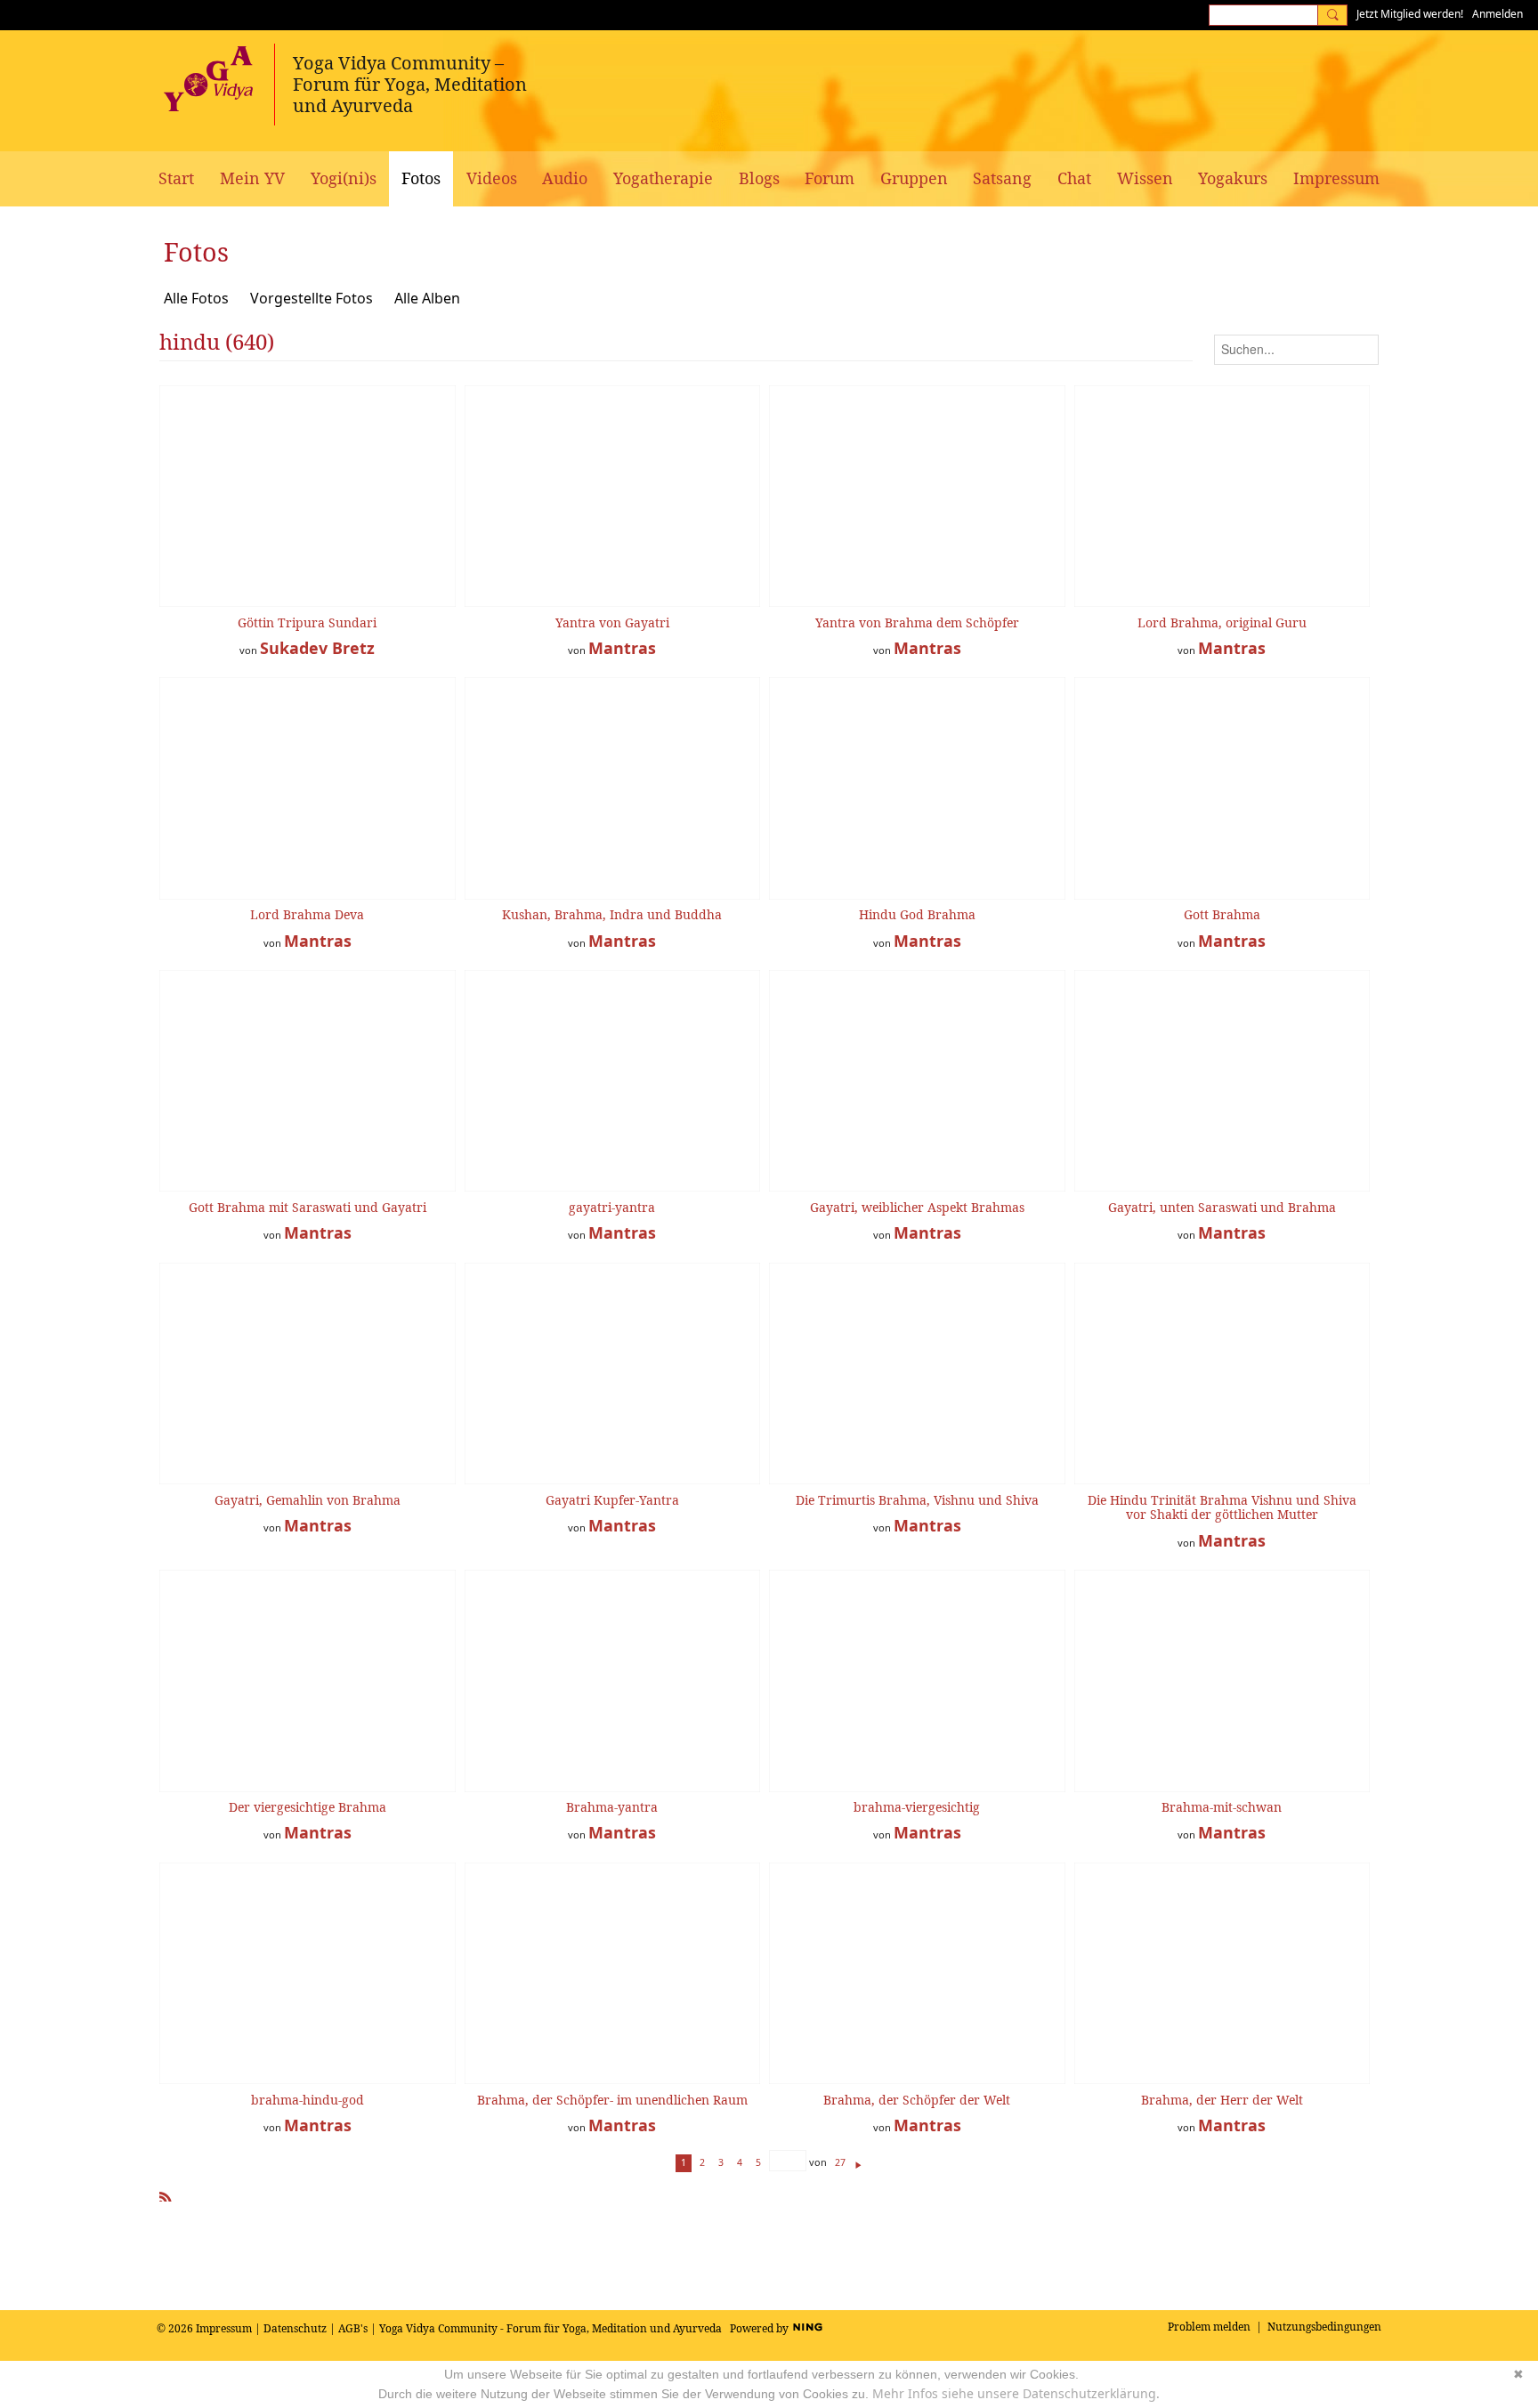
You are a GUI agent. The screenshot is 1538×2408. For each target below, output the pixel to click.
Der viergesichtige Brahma (308, 1807)
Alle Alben (427, 298)
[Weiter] (858, 2162)
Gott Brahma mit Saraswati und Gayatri (308, 1207)
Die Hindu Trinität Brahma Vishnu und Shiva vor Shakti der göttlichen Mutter (1222, 1507)
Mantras (622, 648)
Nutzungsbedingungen (1324, 2327)
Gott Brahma (1222, 914)
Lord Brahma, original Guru (1222, 622)
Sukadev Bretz (317, 648)
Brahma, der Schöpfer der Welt (917, 2100)
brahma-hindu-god (308, 2100)
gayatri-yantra (612, 1207)
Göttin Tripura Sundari (307, 622)
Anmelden (1498, 14)
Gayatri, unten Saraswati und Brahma (1222, 1207)
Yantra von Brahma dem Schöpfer (917, 622)
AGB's (353, 2328)
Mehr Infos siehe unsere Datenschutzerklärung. (1016, 2393)
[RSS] (166, 2194)
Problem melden (1209, 2327)
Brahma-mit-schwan (1222, 1807)
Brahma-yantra (612, 1807)
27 (840, 2162)
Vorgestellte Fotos (312, 298)
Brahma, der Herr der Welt (1222, 2100)
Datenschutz (295, 2328)
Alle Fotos (196, 298)
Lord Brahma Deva (307, 914)
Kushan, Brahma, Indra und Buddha (612, 914)
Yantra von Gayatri (612, 622)
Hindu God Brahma (917, 914)
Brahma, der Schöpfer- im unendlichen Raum (612, 2100)
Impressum (224, 2328)
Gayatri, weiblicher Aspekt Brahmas (917, 1207)
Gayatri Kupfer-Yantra (612, 1500)
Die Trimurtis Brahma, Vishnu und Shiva (917, 1500)
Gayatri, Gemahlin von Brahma (308, 1500)
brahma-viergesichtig (917, 1807)
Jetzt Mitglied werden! (1410, 14)
